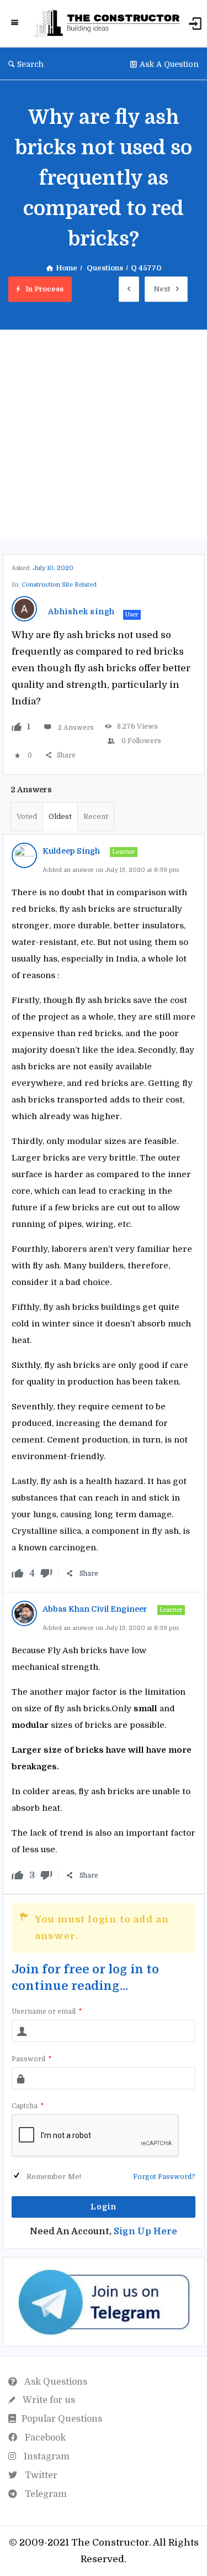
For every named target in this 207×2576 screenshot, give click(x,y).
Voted (27, 816)
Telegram (45, 2494)
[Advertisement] (104, 434)
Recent (96, 816)
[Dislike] (46, 1574)
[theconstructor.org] (109, 23)
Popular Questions (62, 2419)
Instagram (46, 2457)
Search (30, 64)
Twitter (40, 2475)
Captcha (28, 2106)
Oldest (60, 816)
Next (162, 289)
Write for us (48, 2400)
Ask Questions (55, 2382)
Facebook (44, 2438)
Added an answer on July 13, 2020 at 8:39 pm (111, 870)
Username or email (47, 2011)
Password (31, 2059)
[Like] (17, 727)
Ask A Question (169, 64)
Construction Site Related (59, 585)
